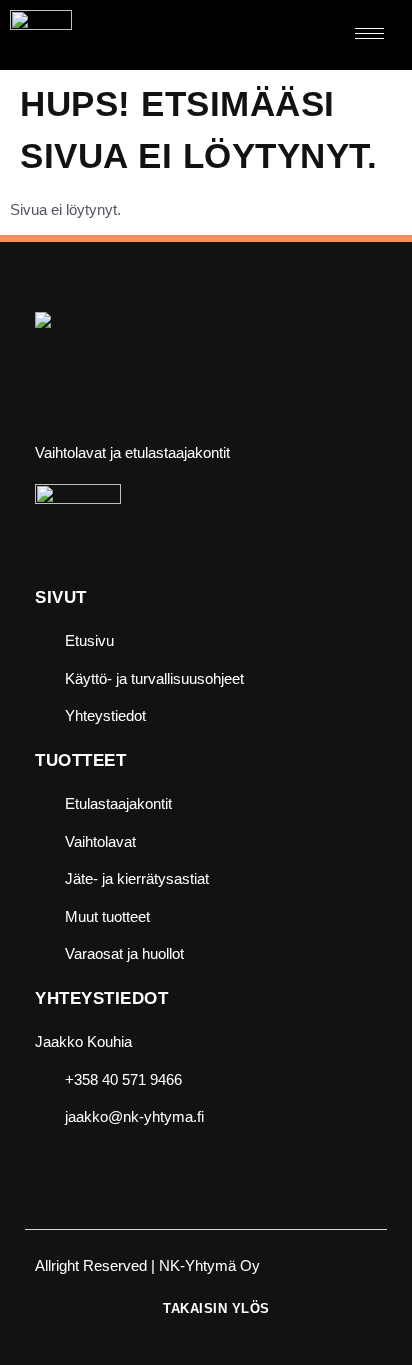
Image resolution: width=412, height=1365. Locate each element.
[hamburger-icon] (369, 33)
